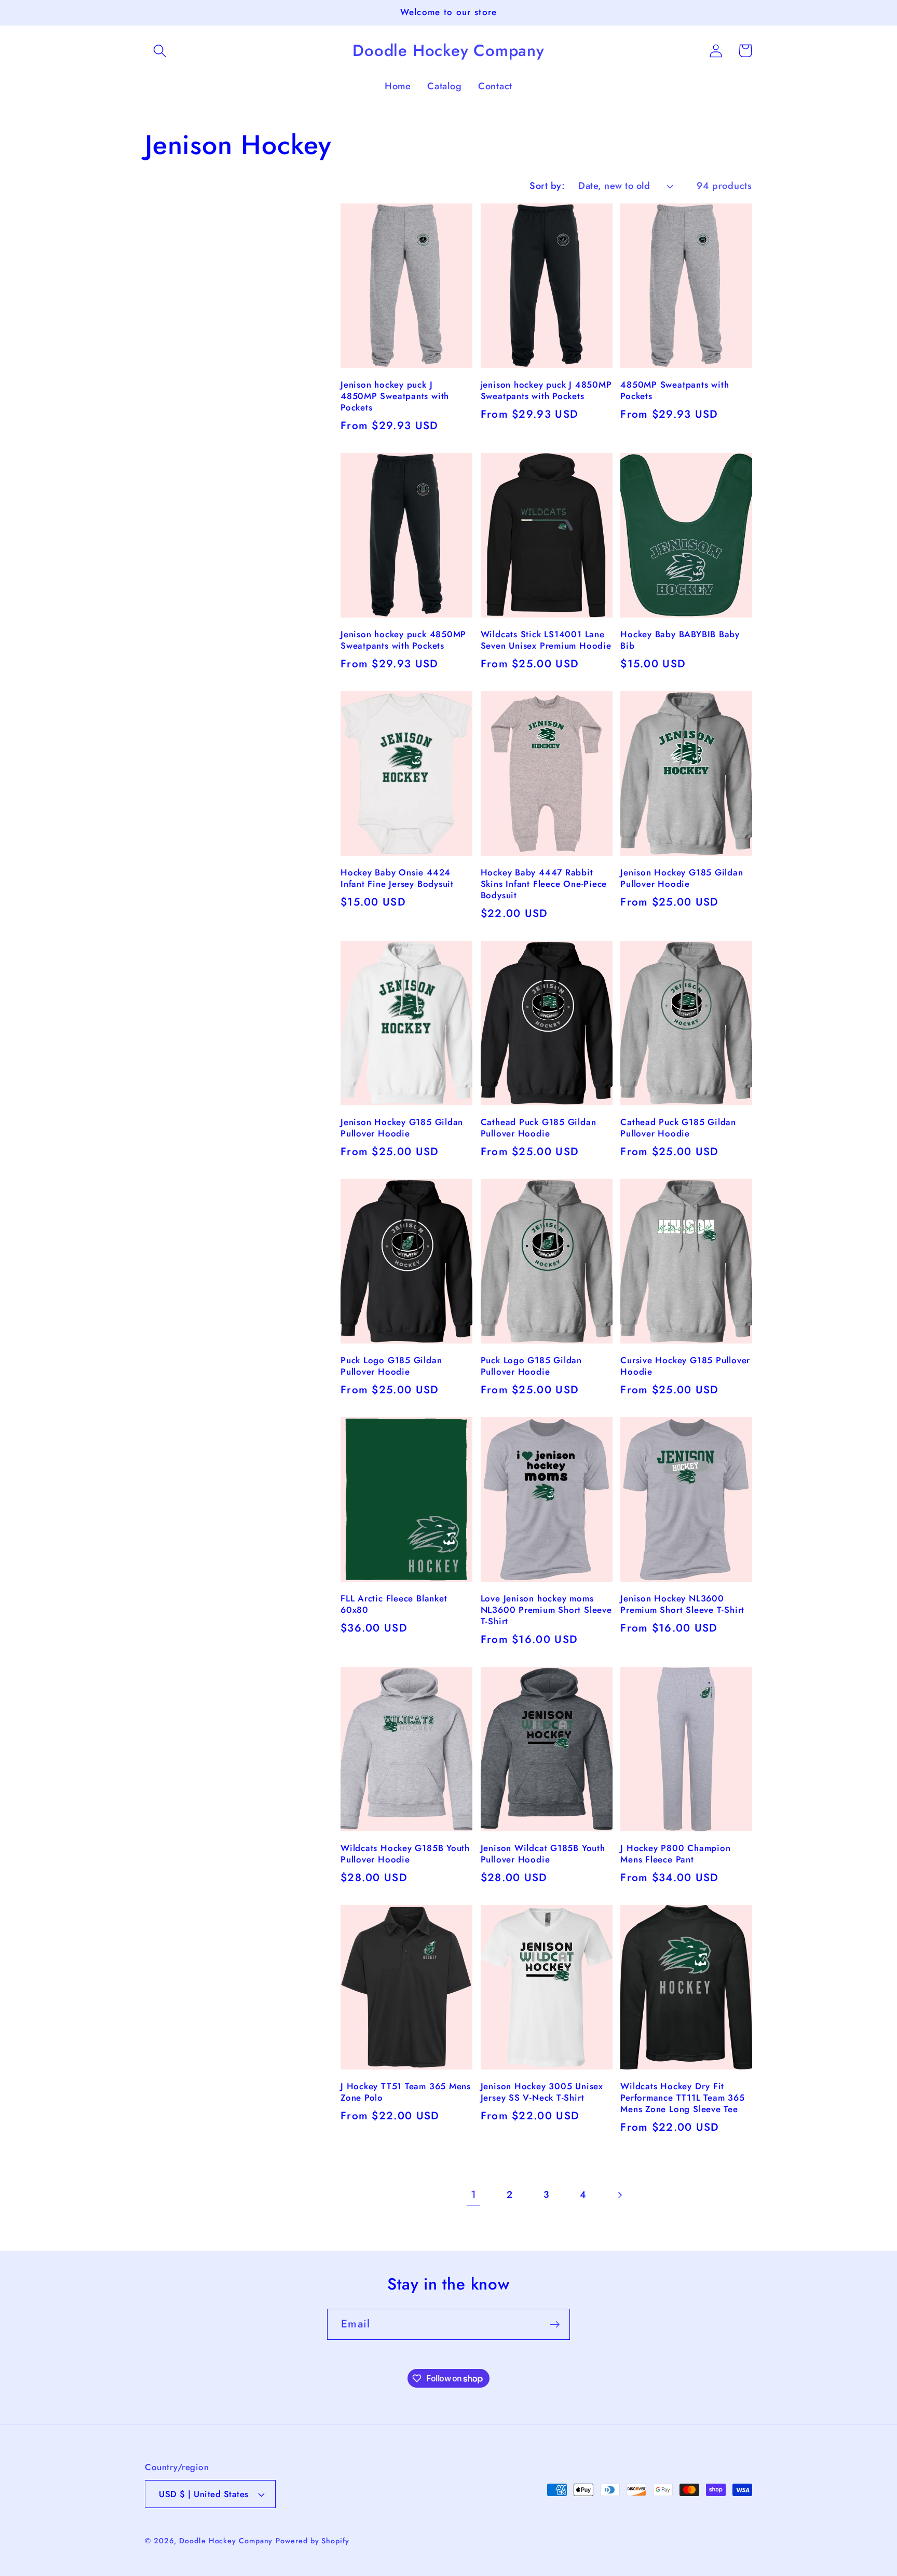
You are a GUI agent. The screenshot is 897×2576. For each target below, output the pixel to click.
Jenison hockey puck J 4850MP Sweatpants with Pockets (395, 396)
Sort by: (547, 186)
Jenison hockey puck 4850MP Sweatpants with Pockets (403, 640)
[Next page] (619, 2195)
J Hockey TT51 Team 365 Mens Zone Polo (406, 2092)
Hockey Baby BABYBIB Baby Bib (680, 640)
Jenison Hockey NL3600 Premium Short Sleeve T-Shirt (682, 1605)
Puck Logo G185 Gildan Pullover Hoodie (391, 1366)
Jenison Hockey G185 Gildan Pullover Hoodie (682, 879)
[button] (160, 51)
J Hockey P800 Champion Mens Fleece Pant (675, 1854)
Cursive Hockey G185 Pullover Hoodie (685, 1366)
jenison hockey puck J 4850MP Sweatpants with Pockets (546, 391)
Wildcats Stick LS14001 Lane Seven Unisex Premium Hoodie (546, 640)
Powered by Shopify (312, 2541)
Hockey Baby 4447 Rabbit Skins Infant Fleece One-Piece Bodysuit (544, 884)
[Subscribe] (555, 2325)
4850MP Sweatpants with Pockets (675, 391)
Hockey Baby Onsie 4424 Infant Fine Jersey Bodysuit (397, 879)
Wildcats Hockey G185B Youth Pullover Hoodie (405, 1854)
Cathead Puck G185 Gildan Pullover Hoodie (539, 1128)
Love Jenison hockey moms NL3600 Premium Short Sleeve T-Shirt (546, 1610)
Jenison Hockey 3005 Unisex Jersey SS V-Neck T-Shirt (542, 2092)
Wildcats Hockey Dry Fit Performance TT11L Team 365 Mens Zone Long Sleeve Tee (682, 2098)
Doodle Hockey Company (226, 2541)
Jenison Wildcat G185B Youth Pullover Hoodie (543, 1854)
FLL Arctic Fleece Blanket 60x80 (394, 1605)
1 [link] (474, 2195)
